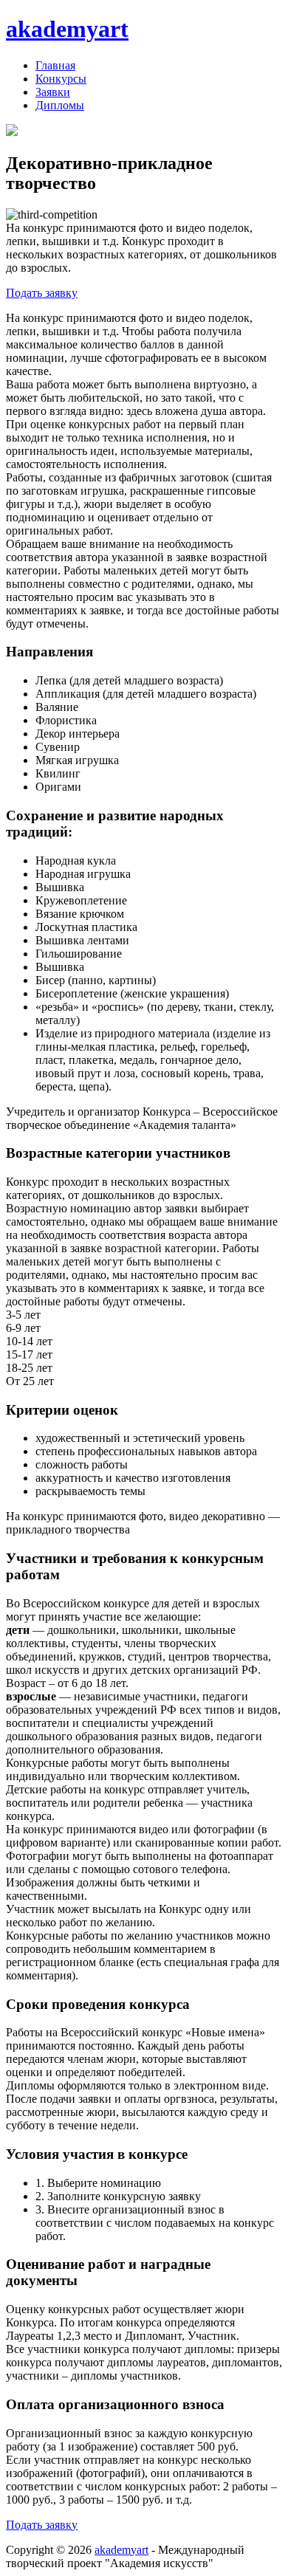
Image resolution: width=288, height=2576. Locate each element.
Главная (55, 65)
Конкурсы (61, 79)
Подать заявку (42, 293)
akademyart (67, 29)
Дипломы (60, 105)
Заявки (53, 92)
